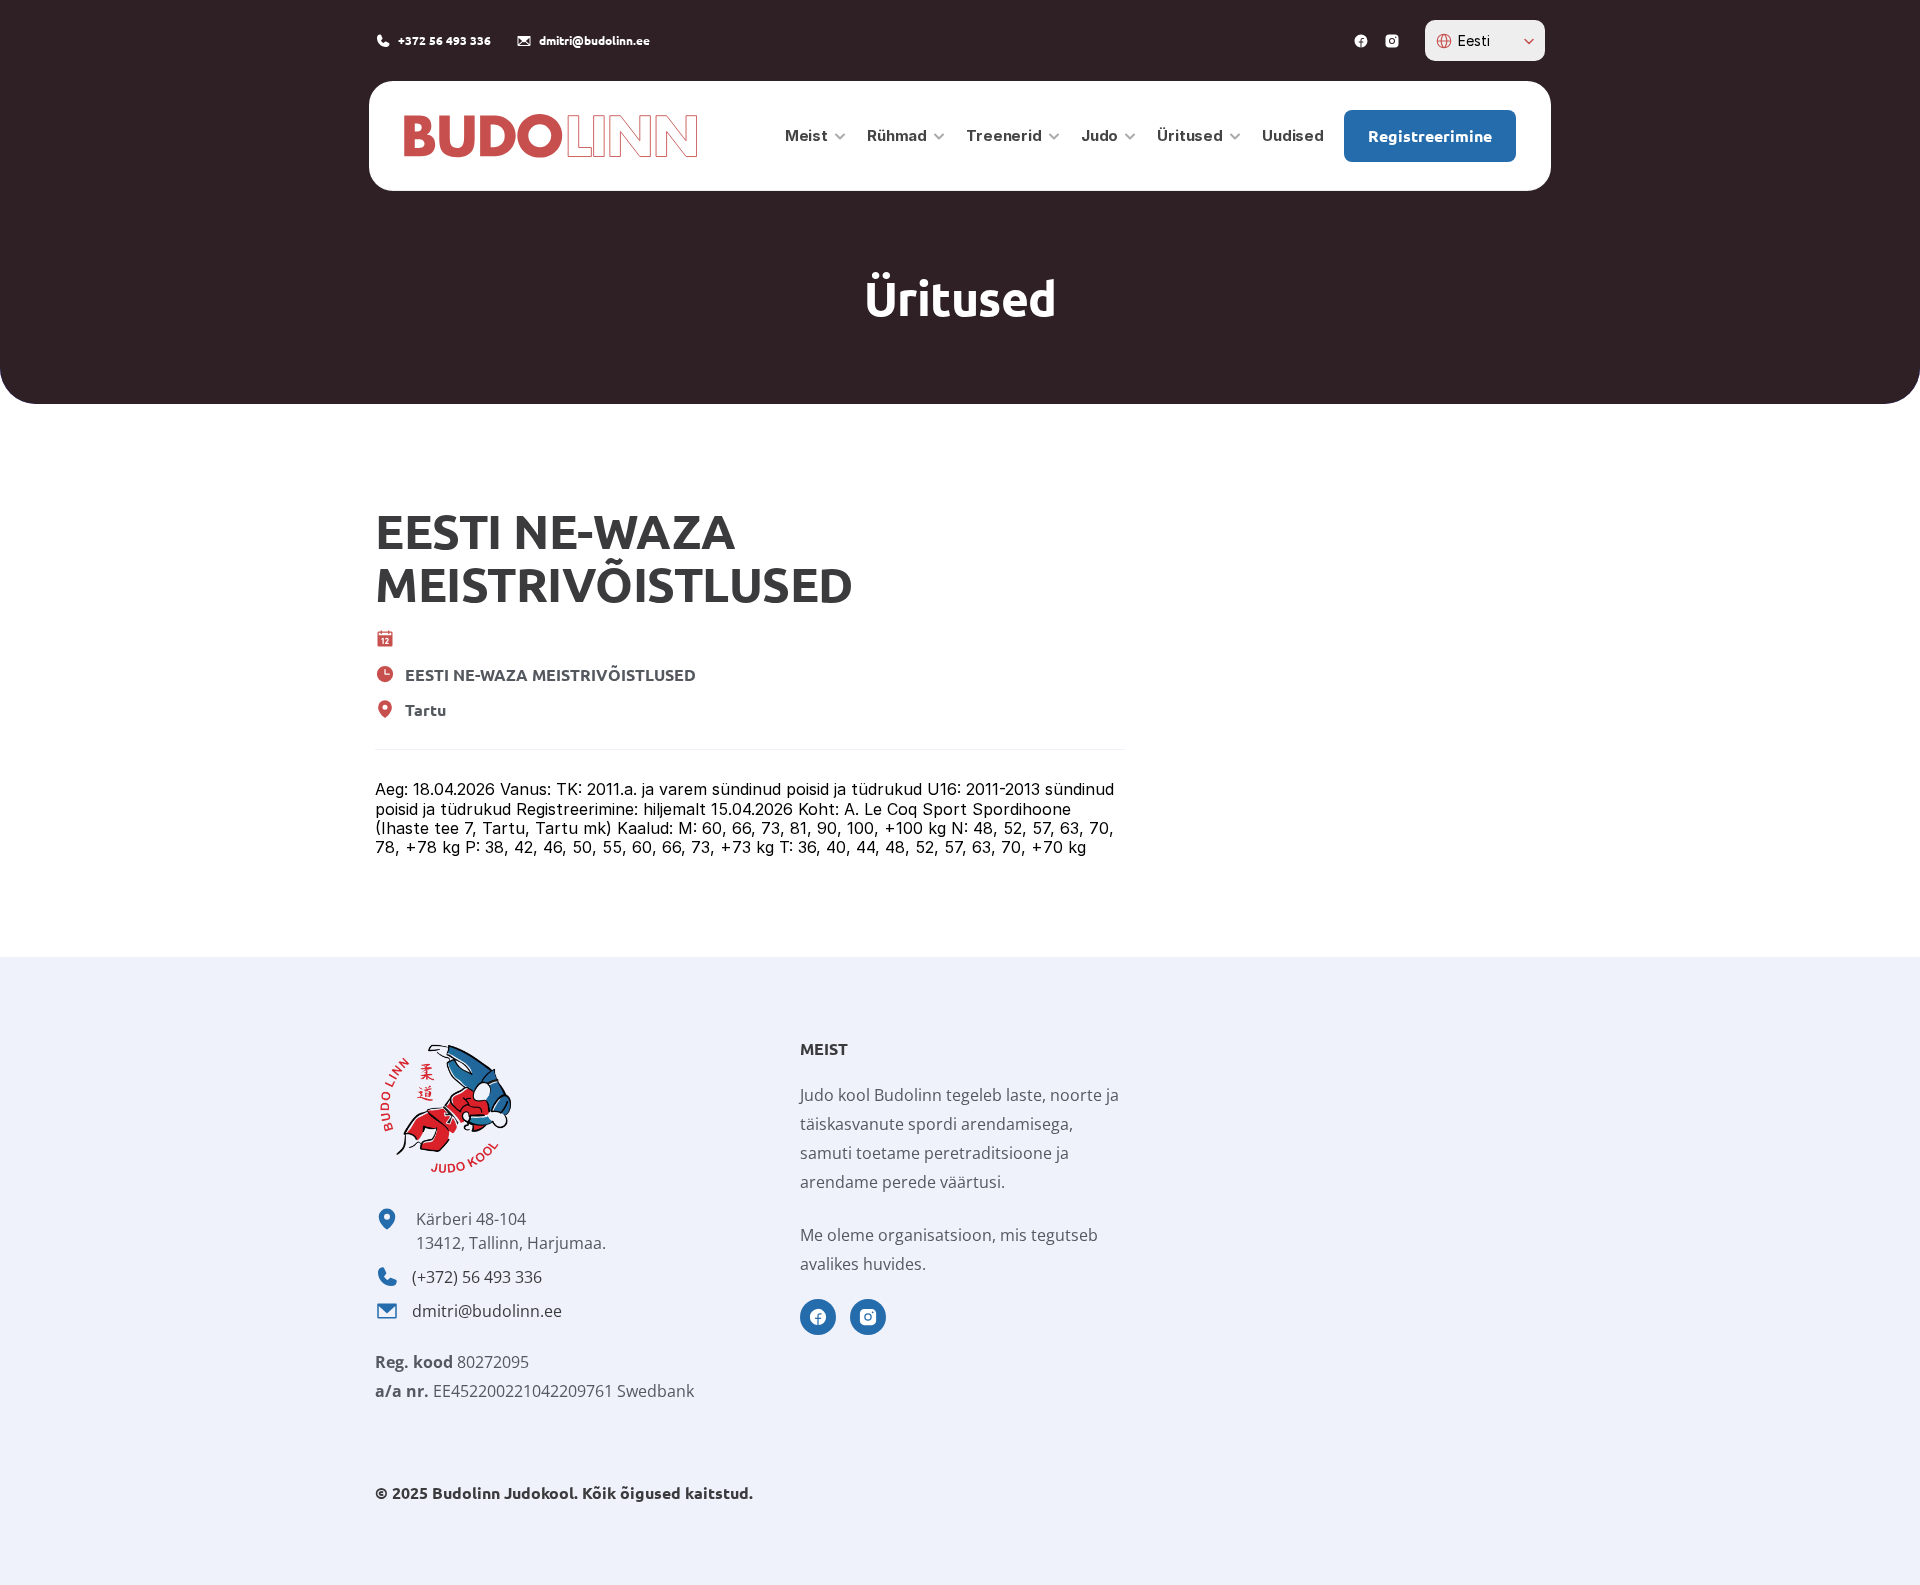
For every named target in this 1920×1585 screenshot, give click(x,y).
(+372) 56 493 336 (477, 1277)
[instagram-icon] (1392, 41)
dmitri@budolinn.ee (487, 1311)
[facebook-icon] (1361, 41)
